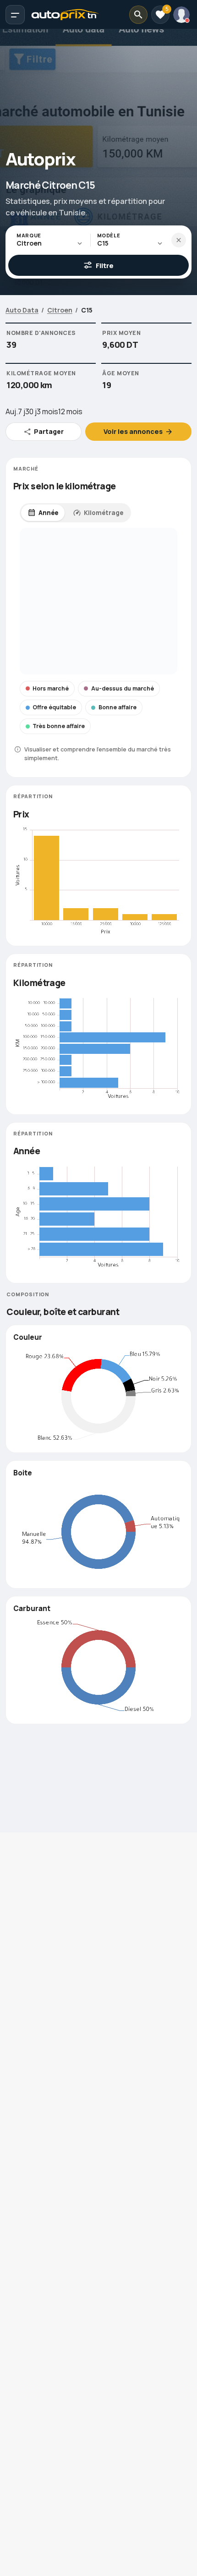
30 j (31, 411)
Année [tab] (48, 513)
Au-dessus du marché (123, 688)
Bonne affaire (118, 707)
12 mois (70, 411)
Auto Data (22, 310)
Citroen (60, 310)
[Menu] (15, 15)
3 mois (47, 411)
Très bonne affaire (59, 726)
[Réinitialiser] (179, 240)
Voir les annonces (133, 431)
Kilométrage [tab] (104, 513)
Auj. (12, 411)
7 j (22, 411)
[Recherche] (138, 15)
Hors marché (51, 688)
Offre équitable (54, 707)
